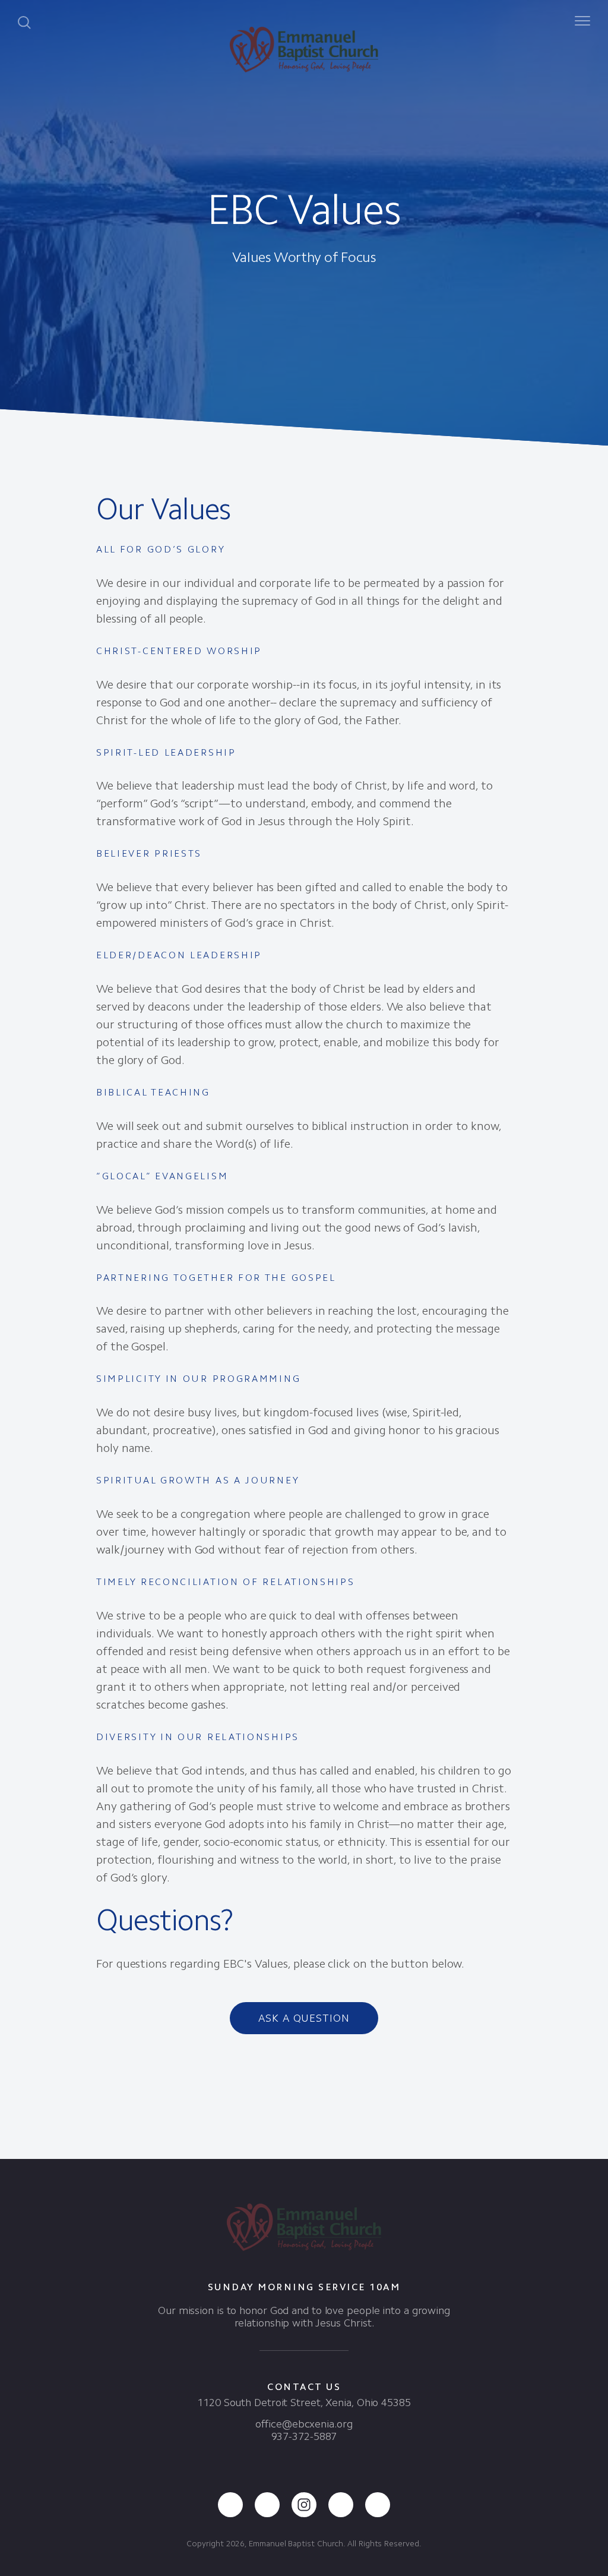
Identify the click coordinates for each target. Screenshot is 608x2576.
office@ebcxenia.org (304, 2424)
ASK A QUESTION (304, 2018)
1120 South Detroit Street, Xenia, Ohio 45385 (304, 2403)
